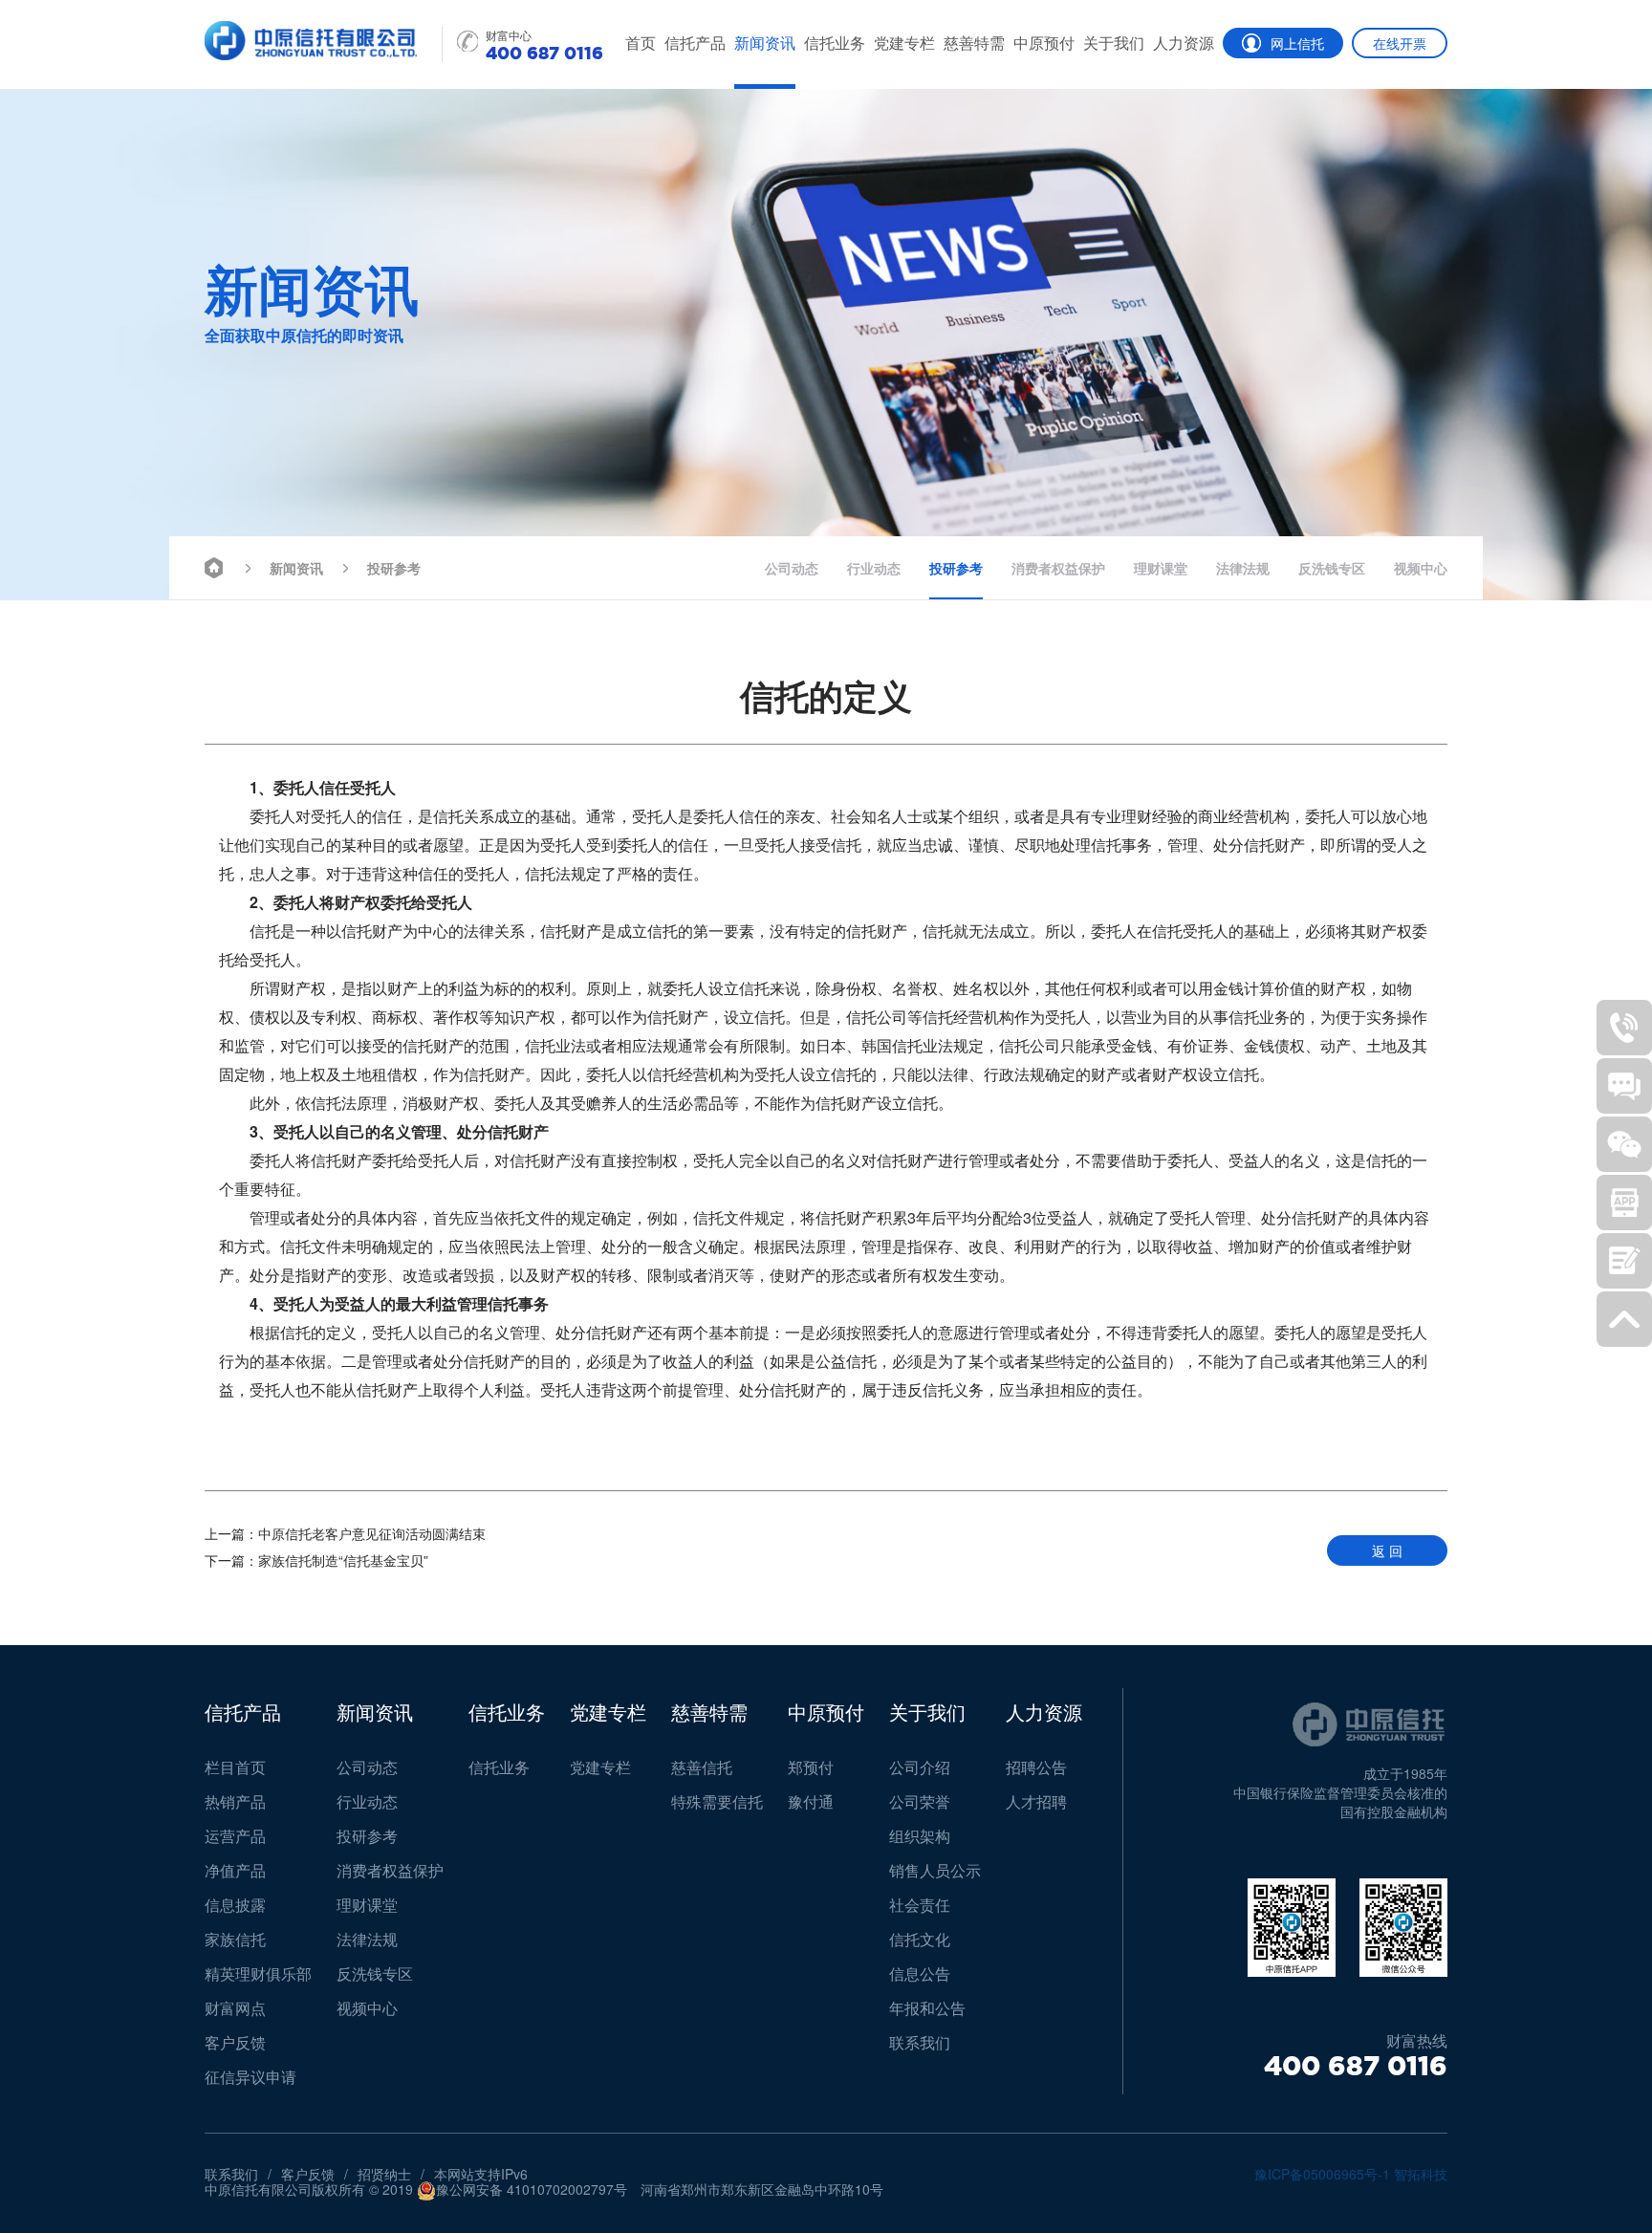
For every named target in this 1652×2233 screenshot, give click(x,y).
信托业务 (835, 43)
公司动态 (792, 568)
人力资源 (1184, 43)
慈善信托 (702, 1767)
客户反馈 (235, 2042)
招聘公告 (1036, 1767)
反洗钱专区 (1332, 568)
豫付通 (811, 1801)
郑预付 (811, 1767)
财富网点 (235, 2008)
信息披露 (235, 1905)
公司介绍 (920, 1767)
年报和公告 (927, 2008)
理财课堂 (1161, 568)
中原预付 (1044, 43)
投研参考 (394, 568)
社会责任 (920, 1905)
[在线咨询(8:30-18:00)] (1624, 1086)
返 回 (1387, 1550)
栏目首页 (235, 1767)
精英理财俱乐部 (258, 1973)
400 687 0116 (1356, 2066)
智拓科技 (1421, 2174)
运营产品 (235, 1836)
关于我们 (1114, 43)
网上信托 (1297, 43)
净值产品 (235, 1870)
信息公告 (920, 1973)
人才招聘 (1036, 1801)
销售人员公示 (935, 1870)
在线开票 (1400, 43)
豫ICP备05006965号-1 (1322, 2174)
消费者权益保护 (1058, 568)
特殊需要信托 (717, 1801)
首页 (641, 43)
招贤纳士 (384, 2174)
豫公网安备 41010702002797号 (532, 2190)
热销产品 (235, 1801)
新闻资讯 (765, 43)
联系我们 (920, 2042)
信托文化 (920, 1939)
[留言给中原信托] (1624, 1261)
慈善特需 (974, 43)
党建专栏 (904, 43)
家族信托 (235, 1939)
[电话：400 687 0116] (1624, 1028)
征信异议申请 (250, 2077)
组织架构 (920, 1836)
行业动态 (874, 568)
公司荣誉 (920, 1801)
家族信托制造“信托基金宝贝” (316, 1560)
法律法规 (1243, 568)
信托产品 (695, 43)
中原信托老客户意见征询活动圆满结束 (345, 1533)
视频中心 (1421, 568)
